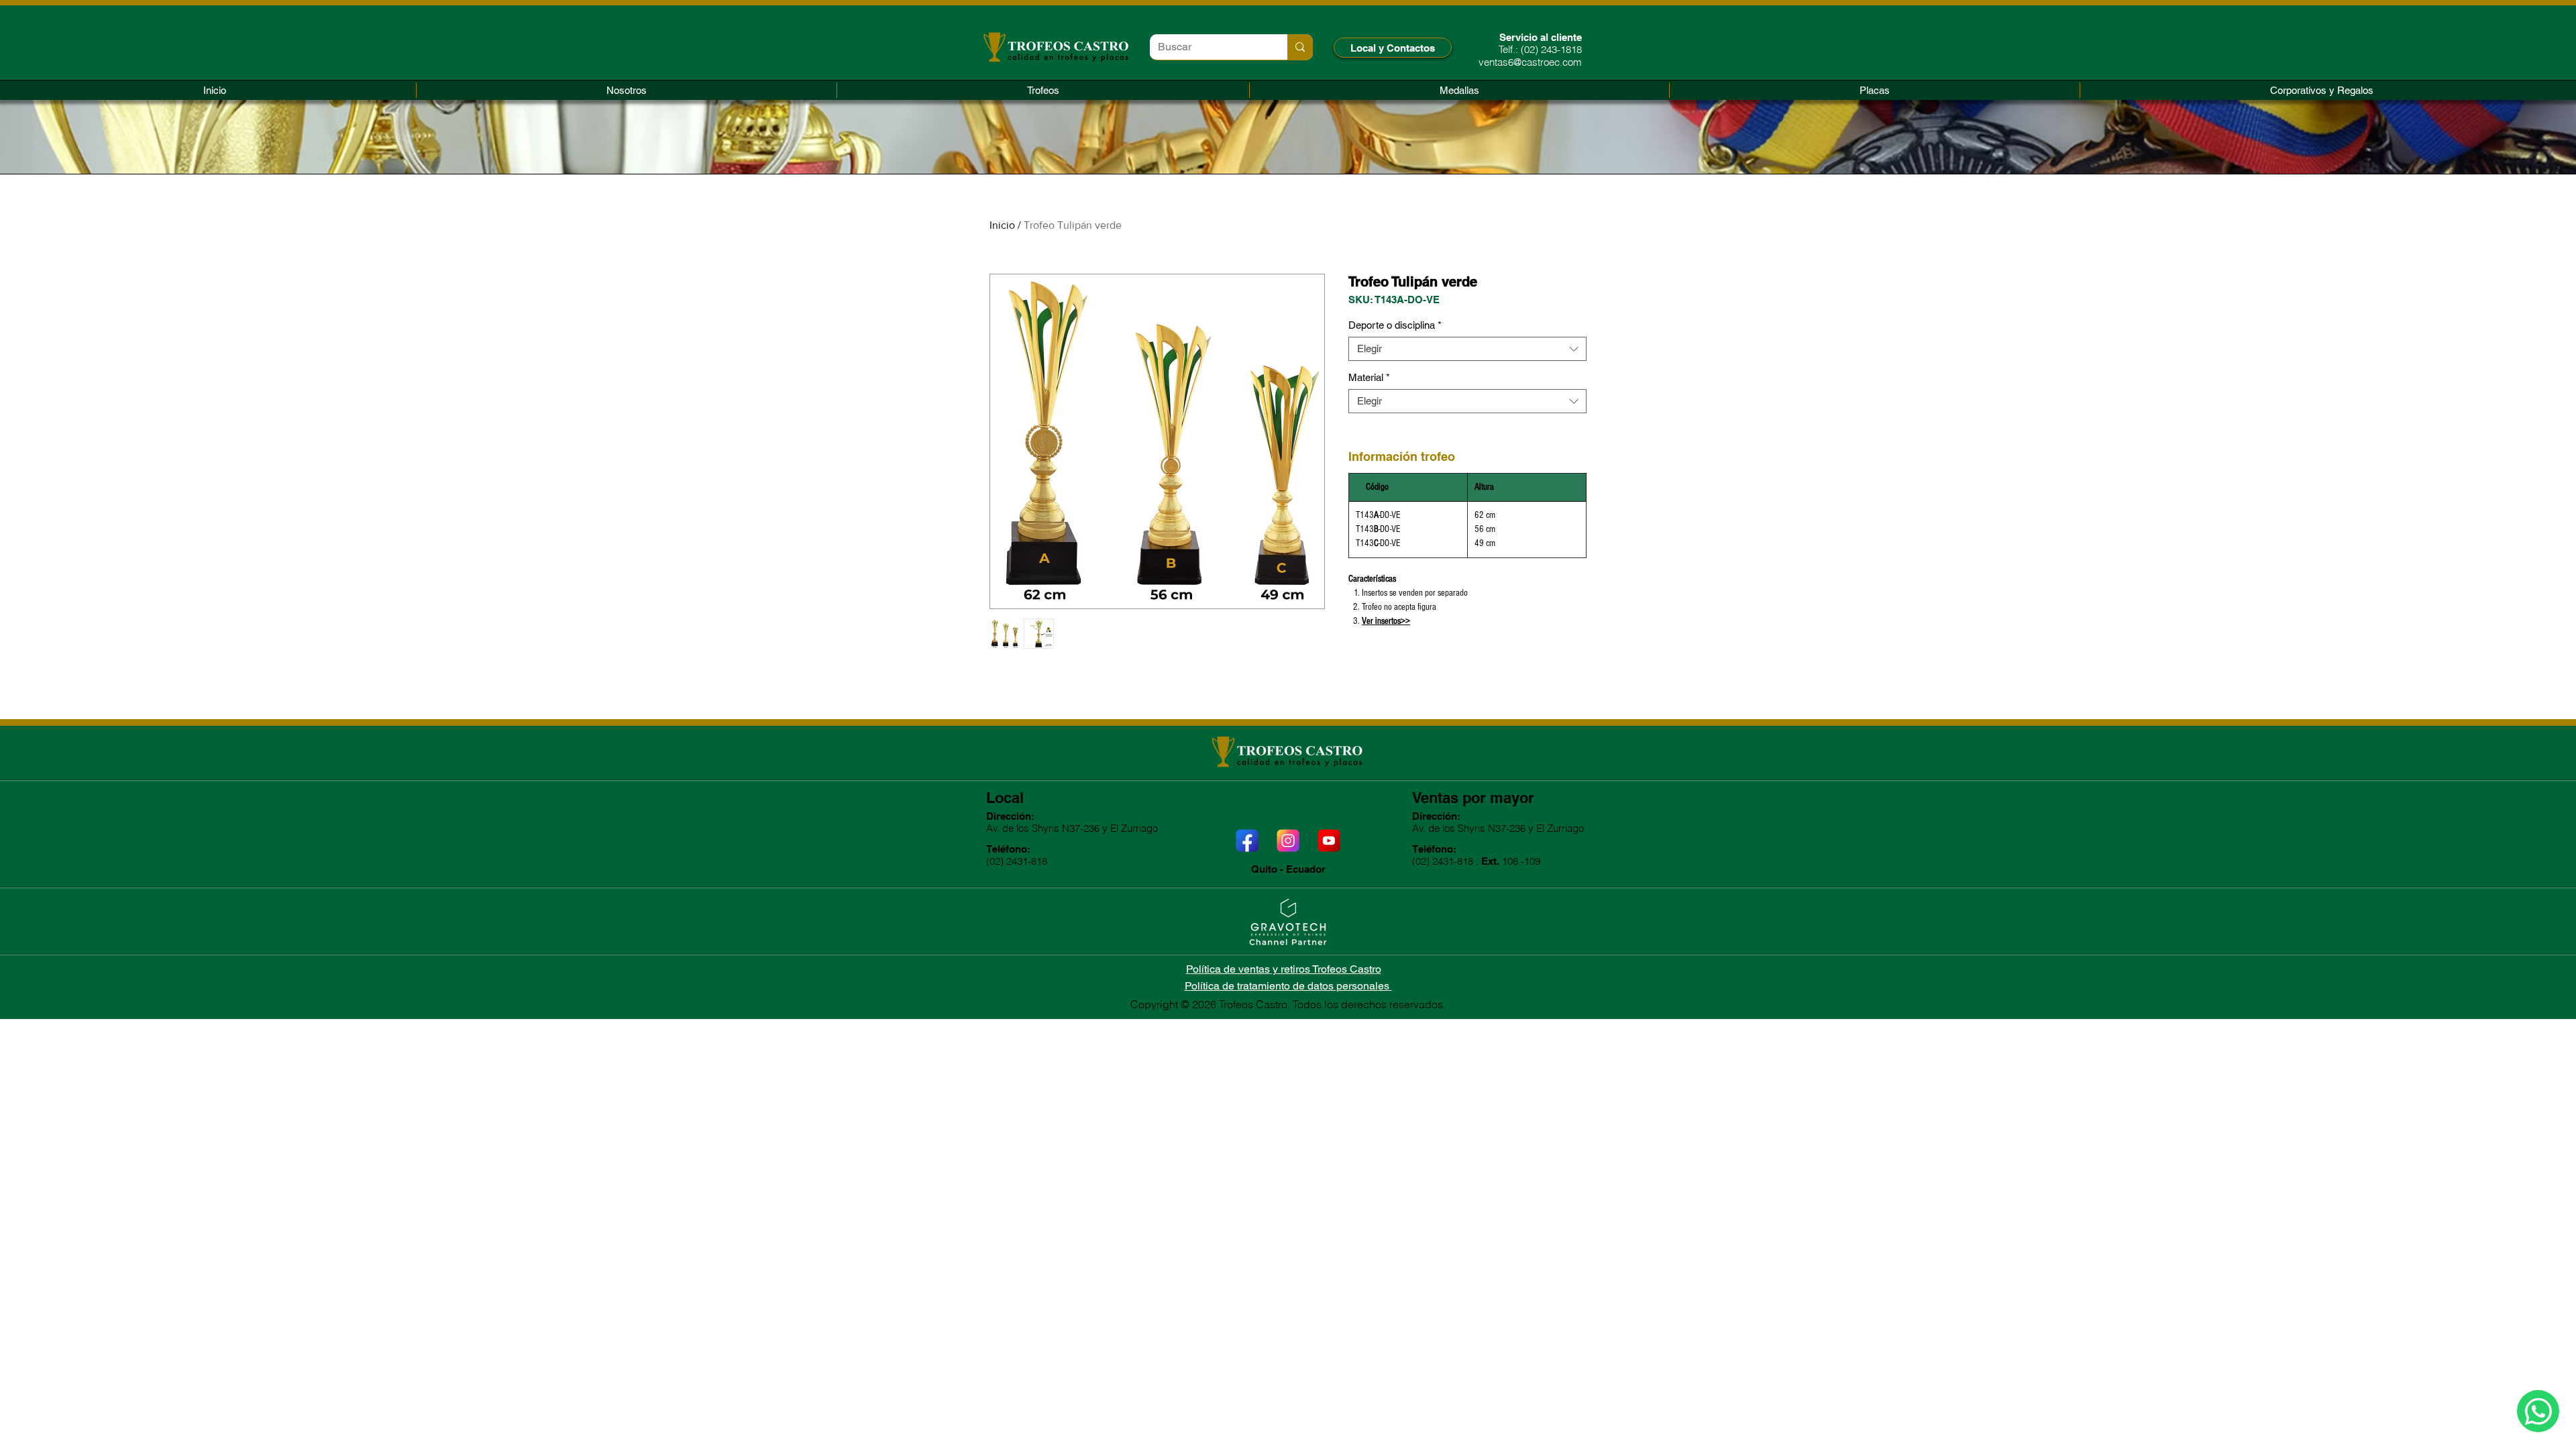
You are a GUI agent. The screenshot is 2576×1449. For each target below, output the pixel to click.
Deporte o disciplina (1395, 325)
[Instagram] (1288, 841)
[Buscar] (1300, 47)
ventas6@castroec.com (1530, 62)
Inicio (1002, 225)
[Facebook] (1247, 841)
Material (1369, 377)
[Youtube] (1329, 841)
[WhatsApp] (2538, 1411)
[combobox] (1467, 349)
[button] (1043, 90)
